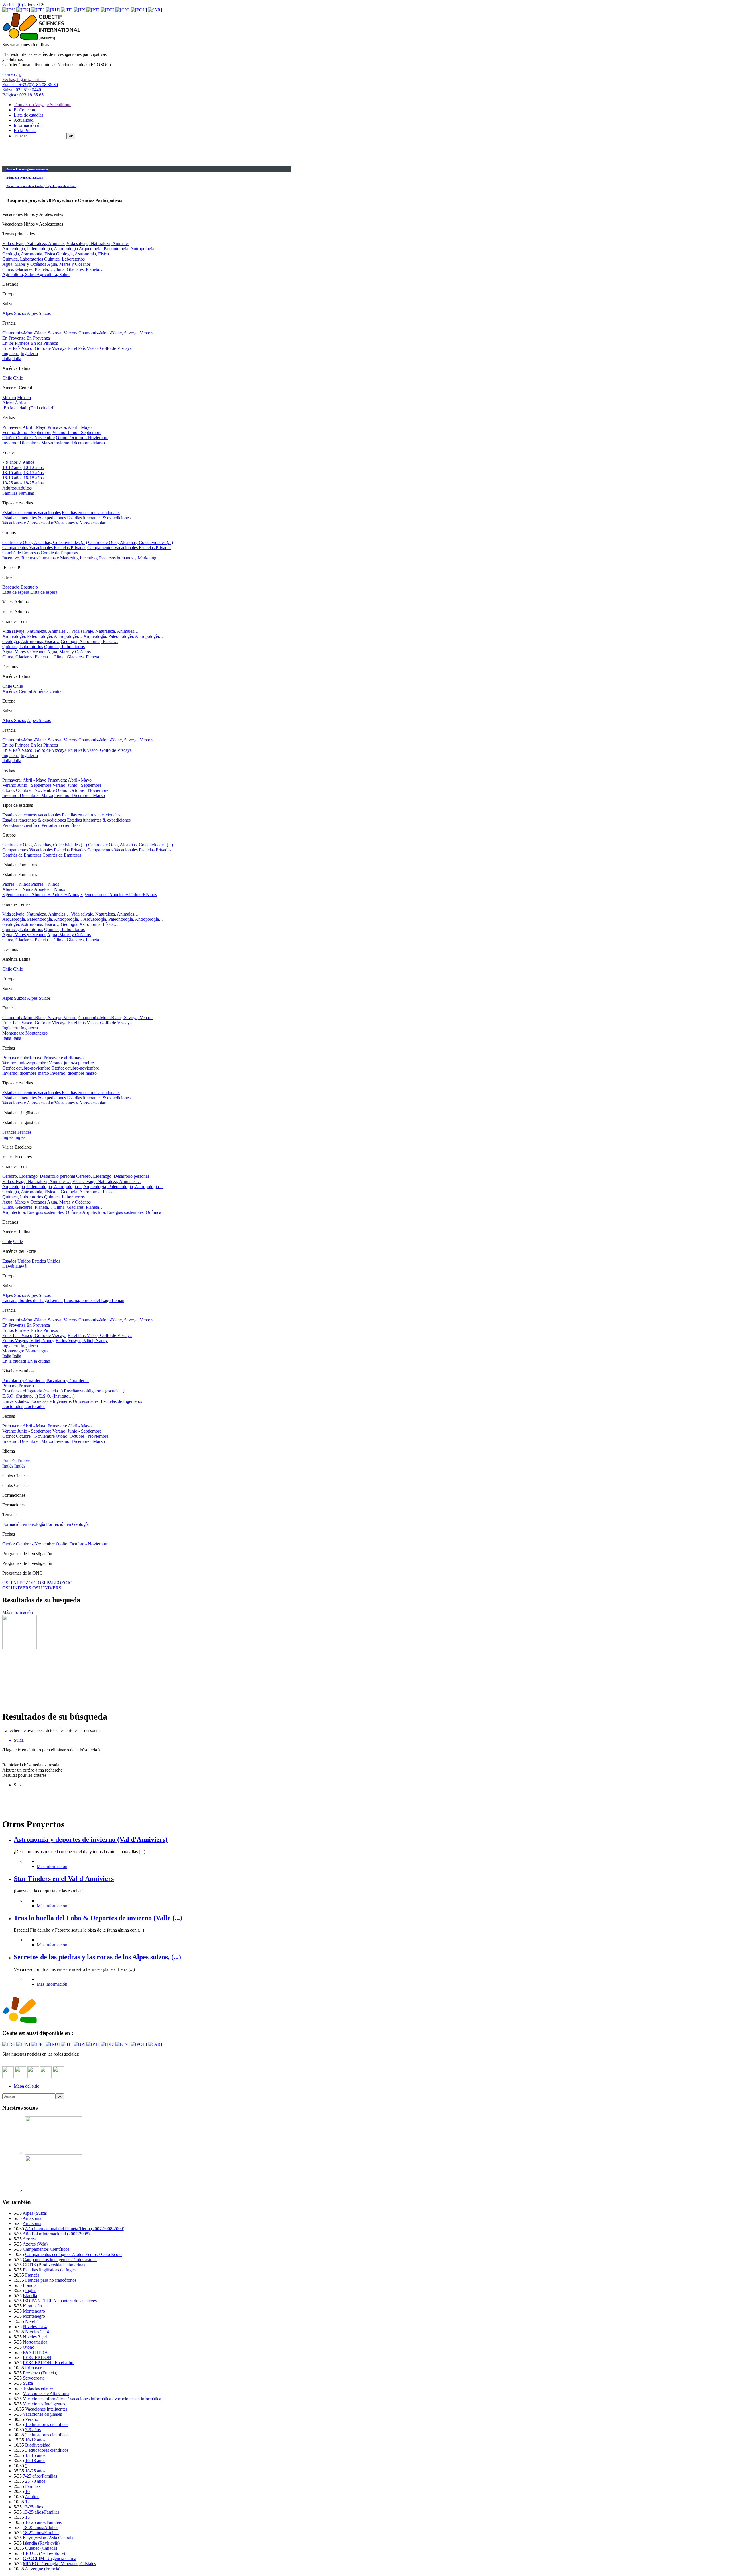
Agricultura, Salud (19, 274)
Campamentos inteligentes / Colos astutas (60, 2260)
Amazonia (32, 2218)
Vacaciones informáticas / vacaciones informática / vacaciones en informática (92, 2399)
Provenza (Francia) (40, 2373)
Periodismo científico (21, 825)
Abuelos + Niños (18, 889)
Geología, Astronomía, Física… (31, 641)
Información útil (28, 125)
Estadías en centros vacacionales (31, 513)
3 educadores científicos (47, 2450)
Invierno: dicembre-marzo (26, 1073)
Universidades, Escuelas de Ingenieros (37, 1401)
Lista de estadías (28, 115)
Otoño (29, 2347)
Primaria (10, 1386)
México (9, 398)
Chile (7, 378)
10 (27, 2491)
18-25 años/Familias (41, 2533)
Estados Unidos (16, 1261)
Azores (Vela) (35, 2244)
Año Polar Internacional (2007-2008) (56, 2234)
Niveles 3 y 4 (35, 2337)
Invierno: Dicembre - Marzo (28, 443)
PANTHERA (35, 2352)
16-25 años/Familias (43, 2522)
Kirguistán (32, 2306)
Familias (10, 493)
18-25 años (12, 483)
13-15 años (12, 473)
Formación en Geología (24, 1524)
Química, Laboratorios (23, 259)
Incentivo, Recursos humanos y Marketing (41, 558)
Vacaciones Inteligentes (44, 2404)
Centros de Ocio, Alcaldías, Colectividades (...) (45, 542)
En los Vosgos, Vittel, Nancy (28, 1341)
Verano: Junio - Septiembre (27, 432)
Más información (18, 1612)
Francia (30, 2285)
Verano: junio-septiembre (25, 1063)
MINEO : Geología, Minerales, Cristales (59, 2564)
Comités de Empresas (22, 855)
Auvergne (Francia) (43, 2569)
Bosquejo (11, 587)
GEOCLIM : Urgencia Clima (50, 2558)
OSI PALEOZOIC (19, 1583)
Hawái (8, 1266)
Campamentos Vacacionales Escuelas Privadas (44, 548)
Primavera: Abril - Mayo (24, 427)
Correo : (12, 74)
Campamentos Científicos (46, 2249)
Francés (9, 1132)
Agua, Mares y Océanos (24, 264)
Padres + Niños (16, 884)
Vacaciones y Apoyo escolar (28, 523)
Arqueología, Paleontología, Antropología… (42, 636)
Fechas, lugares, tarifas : (24, 79)
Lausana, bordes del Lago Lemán (32, 1300)
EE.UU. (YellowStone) (44, 2553)
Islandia (30, 2296)
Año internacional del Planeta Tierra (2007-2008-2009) (75, 2229)
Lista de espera (16, 592)
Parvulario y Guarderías (24, 1381)
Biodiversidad (38, 2445)
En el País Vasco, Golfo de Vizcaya (34, 348)
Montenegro (13, 1033)
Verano (32, 2419)
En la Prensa (25, 130)
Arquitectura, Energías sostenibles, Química (42, 1212)
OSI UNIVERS (17, 1588)
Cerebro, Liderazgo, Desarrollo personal (39, 1176)
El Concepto (25, 110)
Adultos (9, 488)
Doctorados (13, 1406)
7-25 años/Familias (40, 2476)
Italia (7, 359)
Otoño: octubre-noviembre (26, 1068)
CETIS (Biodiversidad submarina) (54, 2265)
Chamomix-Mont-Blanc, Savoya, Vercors (40, 333)
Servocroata (34, 2378)
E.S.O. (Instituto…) (20, 1396)
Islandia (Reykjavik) (41, 2543)
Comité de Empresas (21, 553)
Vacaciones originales (42, 2414)
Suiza (28, 2383)
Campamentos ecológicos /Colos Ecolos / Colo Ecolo (73, 2254)
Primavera (34, 2368)
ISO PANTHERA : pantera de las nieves (60, 2301)
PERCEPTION (37, 2357)
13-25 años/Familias (41, 2512)
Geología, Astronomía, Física (29, 254)
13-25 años (33, 2507)
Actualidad (24, 120)
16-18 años (12, 478)
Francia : (30, 85)
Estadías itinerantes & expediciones (34, 518)
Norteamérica (35, 2342)
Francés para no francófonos (51, 2280)
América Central (17, 691)
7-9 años (10, 462)
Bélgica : (23, 95)
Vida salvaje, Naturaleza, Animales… (36, 631)
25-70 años (35, 2481)
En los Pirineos (16, 343)
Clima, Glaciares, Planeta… (27, 269)
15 (27, 2517)
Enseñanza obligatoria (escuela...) (32, 1391)
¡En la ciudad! (15, 408)
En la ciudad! (14, 1361)
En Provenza (14, 338)
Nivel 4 (32, 2321)
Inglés (8, 1137)
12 (27, 2502)
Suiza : (22, 90)
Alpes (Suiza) (35, 2213)
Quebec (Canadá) (41, 2548)
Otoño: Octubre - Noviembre (28, 438)
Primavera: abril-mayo (22, 1058)
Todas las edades (38, 2388)
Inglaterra (11, 353)
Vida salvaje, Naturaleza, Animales (34, 243)
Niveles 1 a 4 (35, 2327)
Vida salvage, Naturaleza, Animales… (37, 1181)
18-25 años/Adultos (41, 2527)
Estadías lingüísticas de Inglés (50, 2270)
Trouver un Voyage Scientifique (43, 105)
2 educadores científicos (47, 2435)
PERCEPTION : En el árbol (49, 2363)
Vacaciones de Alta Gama (46, 2393)
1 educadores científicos (47, 2424)
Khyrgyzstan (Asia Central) (48, 2538)
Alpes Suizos (14, 313)
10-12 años (12, 467)
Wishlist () (13, 5)
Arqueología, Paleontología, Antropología (40, 249)
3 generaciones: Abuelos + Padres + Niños (41, 895)
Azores (29, 2239)
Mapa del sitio (26, 2086)
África (8, 403)
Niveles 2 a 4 (37, 2332)
